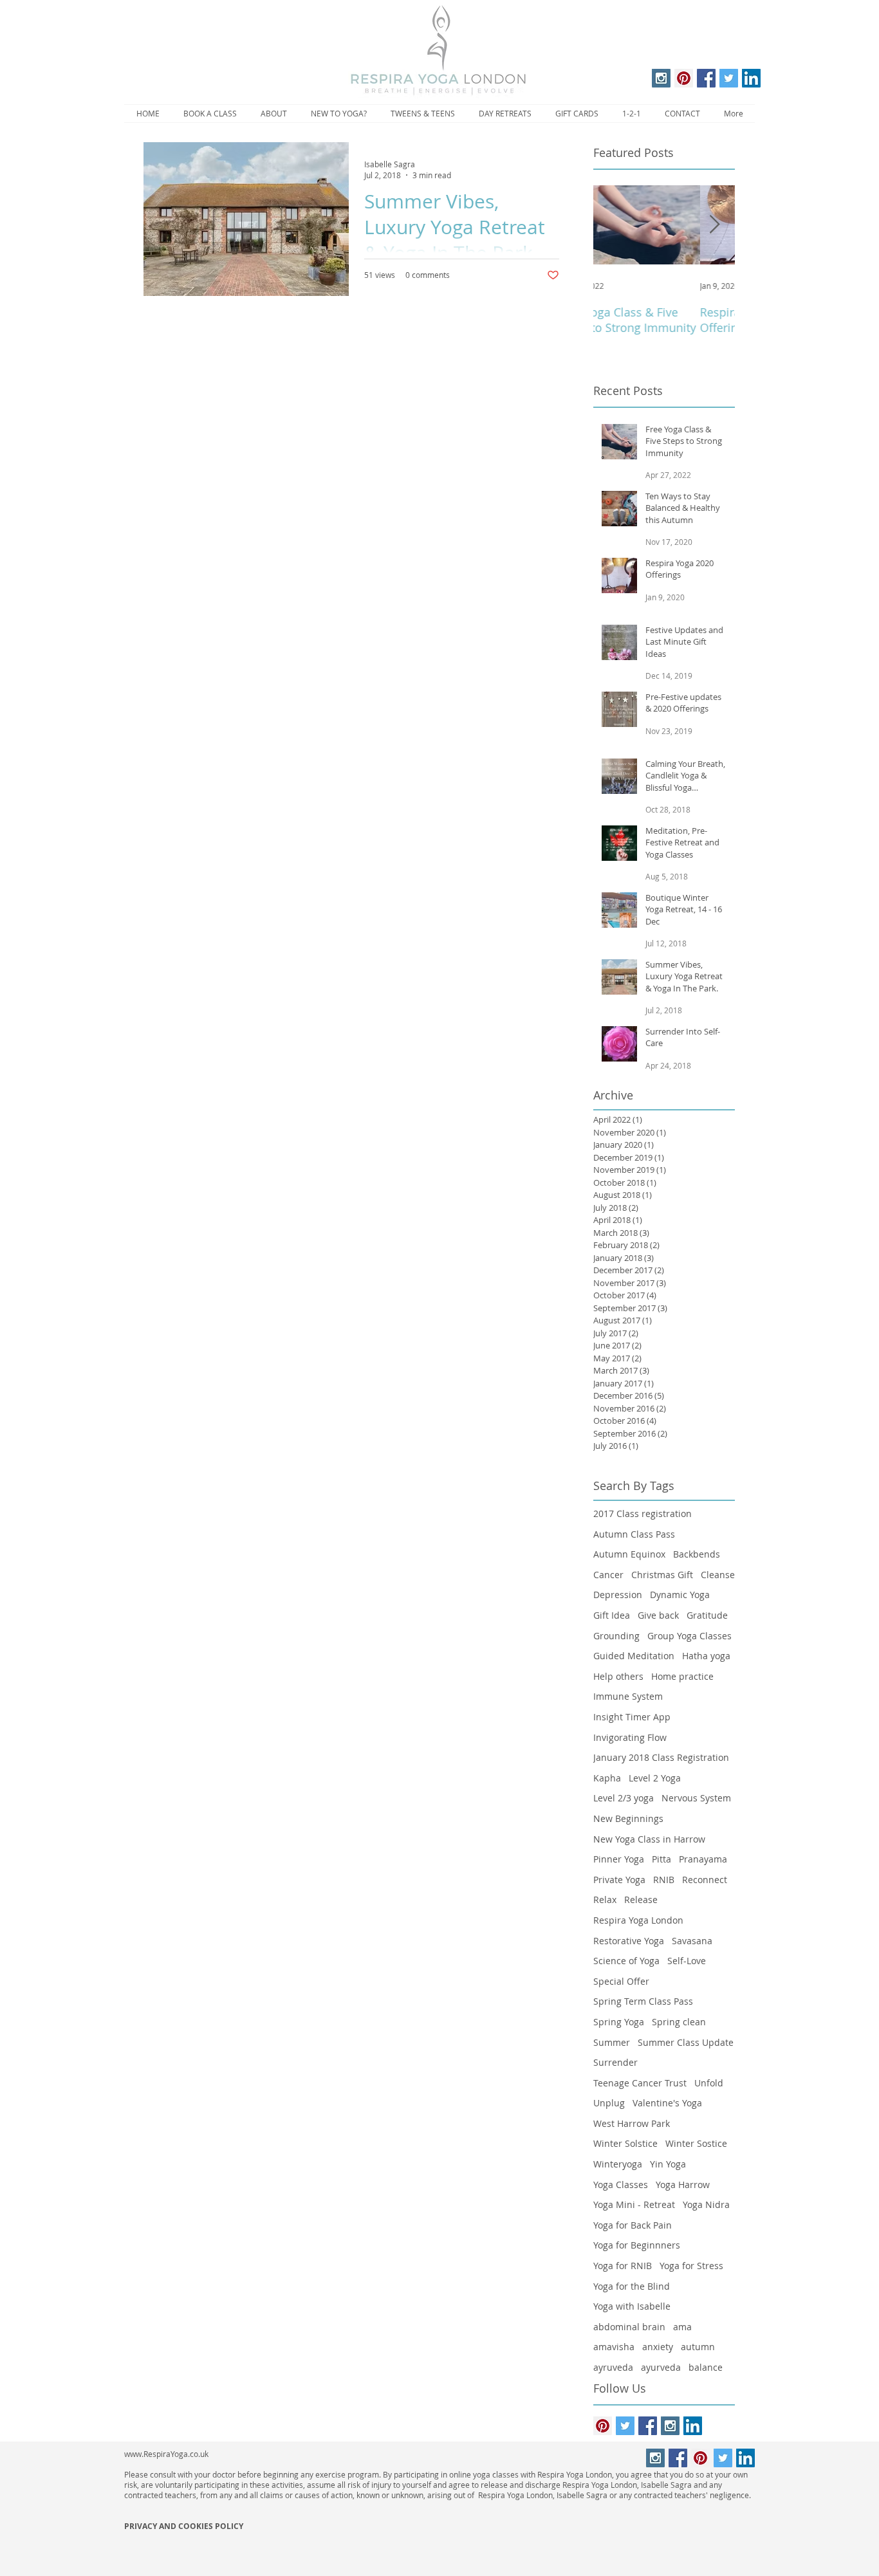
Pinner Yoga (619, 1859)
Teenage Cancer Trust (640, 2083)
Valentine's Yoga (667, 2103)
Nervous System (696, 1798)
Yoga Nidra (706, 2204)
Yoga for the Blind (632, 2286)
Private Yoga (619, 1880)
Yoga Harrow (683, 2185)
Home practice (682, 1676)
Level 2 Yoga (655, 1778)
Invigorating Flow (630, 1737)
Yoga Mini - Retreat (634, 2204)
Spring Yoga (619, 2022)
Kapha (607, 1778)
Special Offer (621, 1981)
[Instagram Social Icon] (661, 78)
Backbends (697, 1554)
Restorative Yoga (629, 1941)
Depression (618, 1595)
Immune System (628, 1696)
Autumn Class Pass (634, 1534)
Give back (658, 1615)
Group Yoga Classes (689, 1636)
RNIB (664, 1880)
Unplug (609, 2103)
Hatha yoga (706, 1656)
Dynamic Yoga (680, 1595)
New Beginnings (628, 1818)
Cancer (608, 1575)
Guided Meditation (634, 1656)
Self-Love (687, 1961)
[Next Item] (714, 225)
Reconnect (705, 1880)
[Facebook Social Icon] (706, 78)
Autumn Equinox (629, 1554)
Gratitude (707, 1615)
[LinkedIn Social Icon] (751, 78)
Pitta (662, 1859)
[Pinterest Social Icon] (684, 78)
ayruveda (613, 2367)
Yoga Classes (621, 2185)
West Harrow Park (632, 2123)
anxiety (658, 2347)
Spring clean (679, 2022)
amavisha (614, 2347)
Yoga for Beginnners (637, 2245)
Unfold (709, 2083)
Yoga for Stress (691, 2266)
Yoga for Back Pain (633, 2225)
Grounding (616, 1636)
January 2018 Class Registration (661, 1757)
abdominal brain (629, 2327)
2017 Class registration (643, 1513)
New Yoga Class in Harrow (649, 1839)
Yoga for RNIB (623, 2266)
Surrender (615, 2062)
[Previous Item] (614, 225)
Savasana (692, 1941)
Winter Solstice (625, 2143)
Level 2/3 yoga (624, 1798)
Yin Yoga (668, 2164)
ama (682, 2327)
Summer (612, 2042)
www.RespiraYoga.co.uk (166, 2454)
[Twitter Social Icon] (729, 78)
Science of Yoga (626, 1961)
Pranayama (703, 1859)
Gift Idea (612, 1615)
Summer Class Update (686, 2042)
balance (706, 2367)
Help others (618, 1676)
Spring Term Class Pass (643, 2001)
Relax (605, 1900)
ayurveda (661, 2367)
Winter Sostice (696, 2143)
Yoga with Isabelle (632, 2306)
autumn (698, 2347)
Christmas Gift (662, 1575)
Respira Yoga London (638, 1920)
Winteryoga (618, 2164)
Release (641, 1900)
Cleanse (718, 1575)
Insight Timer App (632, 1717)
